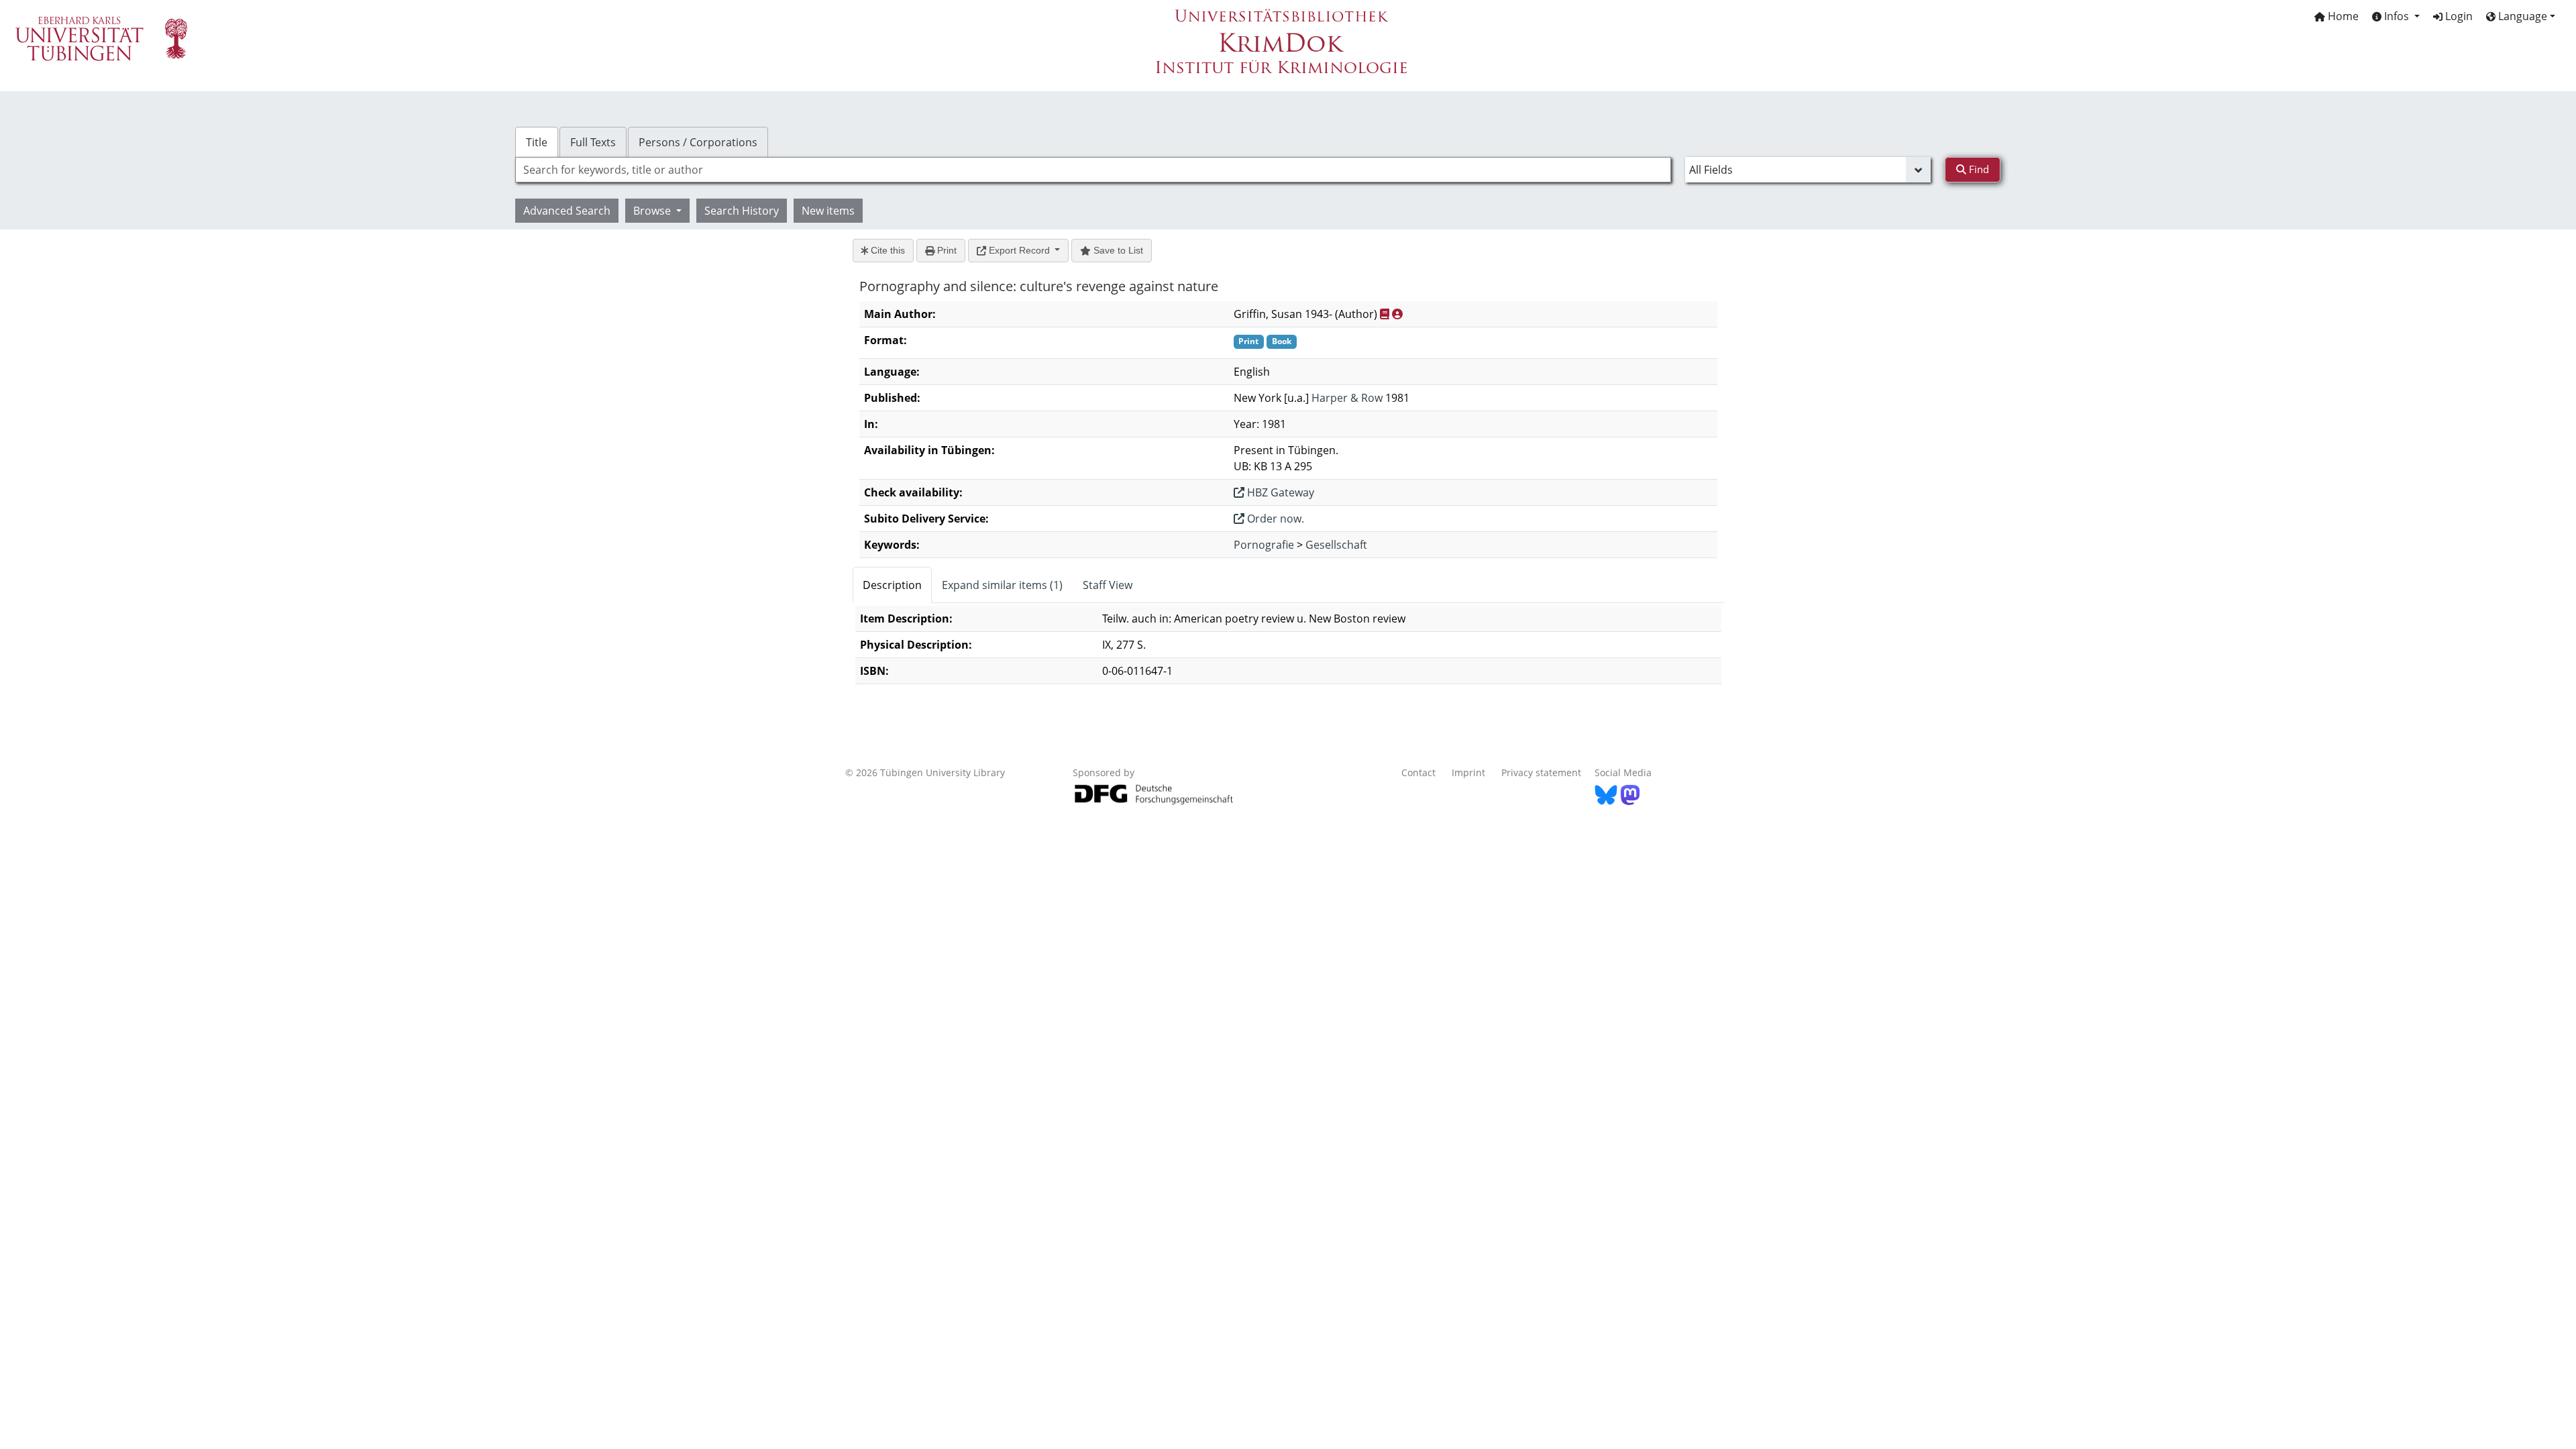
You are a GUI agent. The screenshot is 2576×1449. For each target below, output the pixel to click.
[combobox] (1093, 170)
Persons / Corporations (698, 142)
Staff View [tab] (1108, 585)
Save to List (1117, 250)
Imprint (1468, 772)
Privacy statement (1541, 772)
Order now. (1274, 519)
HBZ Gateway (1279, 492)
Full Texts (593, 142)
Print (946, 250)
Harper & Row (1347, 398)
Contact (1418, 772)
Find (1978, 169)
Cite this (887, 250)
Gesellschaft (1336, 545)
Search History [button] (742, 211)
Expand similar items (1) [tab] (1002, 585)
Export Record (1019, 250)
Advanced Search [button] (567, 211)
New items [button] (828, 211)
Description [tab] (892, 585)
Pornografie (1264, 545)
